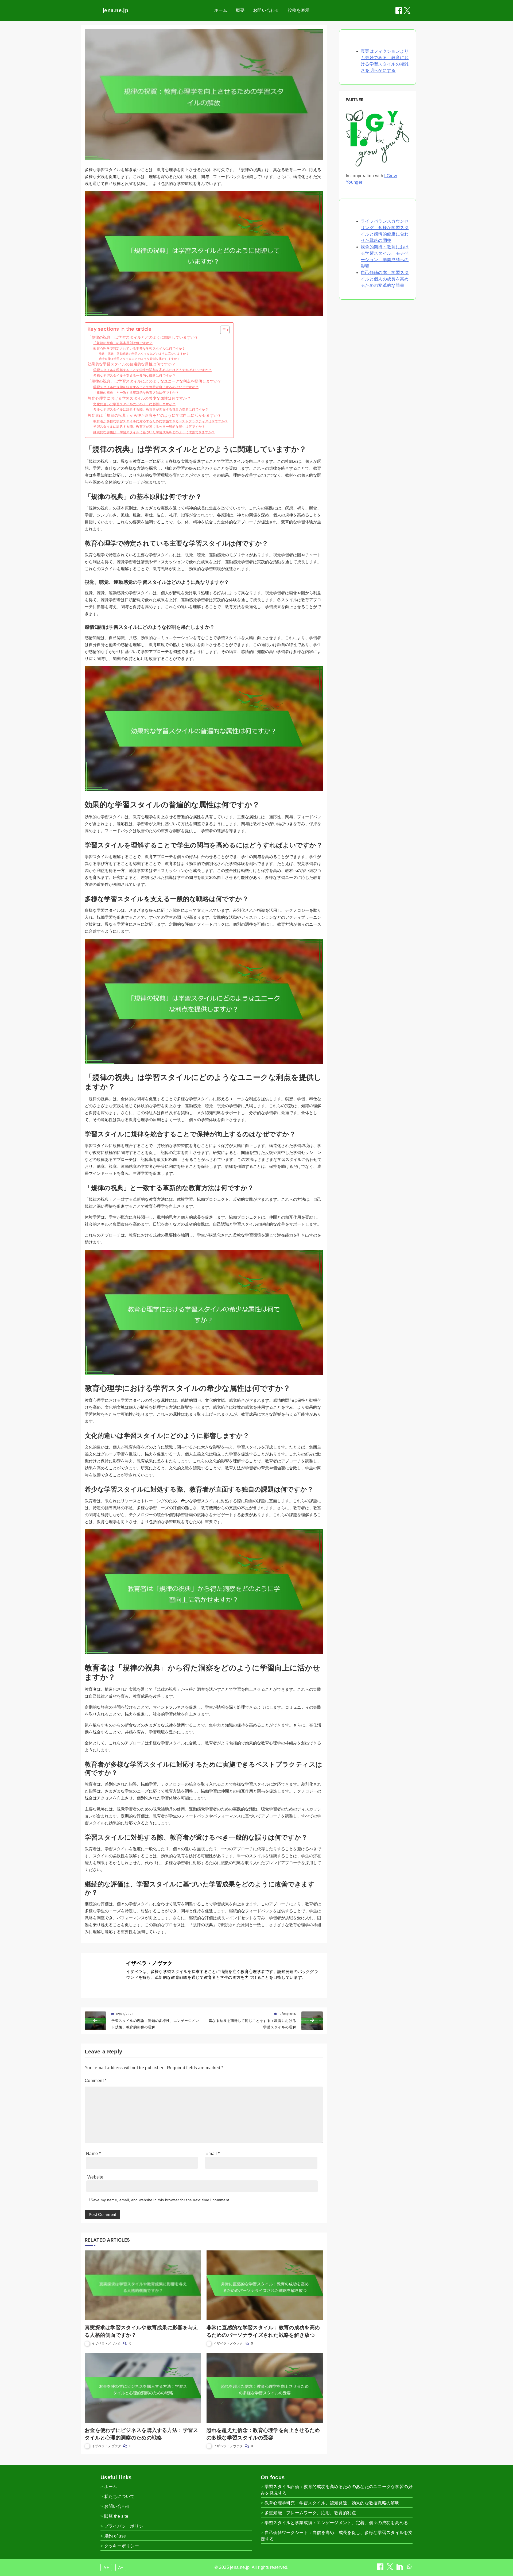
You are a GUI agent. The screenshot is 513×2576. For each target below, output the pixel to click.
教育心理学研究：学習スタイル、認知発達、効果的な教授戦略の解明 (332, 2503)
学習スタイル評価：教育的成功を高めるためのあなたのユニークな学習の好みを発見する (337, 2490)
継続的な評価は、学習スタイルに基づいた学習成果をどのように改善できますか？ (154, 432)
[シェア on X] (390, 2568)
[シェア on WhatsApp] (409, 2568)
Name (93, 2154)
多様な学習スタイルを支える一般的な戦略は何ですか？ (134, 375)
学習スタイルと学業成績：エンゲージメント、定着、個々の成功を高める (336, 2523)
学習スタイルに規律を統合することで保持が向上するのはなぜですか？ (146, 387)
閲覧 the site (116, 2516)
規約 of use (115, 2536)
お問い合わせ (266, 10)
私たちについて (119, 2496)
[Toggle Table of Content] (222, 330)
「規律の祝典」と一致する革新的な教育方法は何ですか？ (136, 393)
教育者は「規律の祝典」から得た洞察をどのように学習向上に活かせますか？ (155, 416)
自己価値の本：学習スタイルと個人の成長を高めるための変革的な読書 (385, 279)
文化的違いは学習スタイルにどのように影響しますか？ (134, 404)
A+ (106, 2567)
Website (95, 2177)
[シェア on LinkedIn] (400, 2568)
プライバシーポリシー (126, 2526)
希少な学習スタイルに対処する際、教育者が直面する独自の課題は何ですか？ (151, 409)
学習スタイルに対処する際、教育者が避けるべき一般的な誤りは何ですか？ (149, 426)
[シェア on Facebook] (399, 10)
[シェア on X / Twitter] (407, 10)
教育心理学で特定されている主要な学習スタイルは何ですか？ (139, 348)
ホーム (221, 10)
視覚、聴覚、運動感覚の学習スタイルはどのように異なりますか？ (144, 354)
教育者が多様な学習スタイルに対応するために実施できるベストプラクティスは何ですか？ (161, 421)
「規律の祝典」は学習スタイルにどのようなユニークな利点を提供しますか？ (155, 381)
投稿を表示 (299, 10)
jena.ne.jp (115, 10)
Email (213, 2154)
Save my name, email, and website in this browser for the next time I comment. (160, 2200)
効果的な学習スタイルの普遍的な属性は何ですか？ (132, 364)
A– (121, 2567)
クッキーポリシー (122, 2546)
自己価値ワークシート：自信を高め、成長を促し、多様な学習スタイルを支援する (337, 2536)
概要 (240, 10)
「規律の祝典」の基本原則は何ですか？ (123, 343)
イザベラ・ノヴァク (149, 1963)
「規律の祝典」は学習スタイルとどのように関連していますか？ (143, 337)
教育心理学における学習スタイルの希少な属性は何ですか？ (139, 398)
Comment (96, 2081)
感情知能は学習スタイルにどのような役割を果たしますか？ (139, 359)
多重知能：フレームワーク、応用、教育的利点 (310, 2513)
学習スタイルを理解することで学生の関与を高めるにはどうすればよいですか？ (152, 370)
